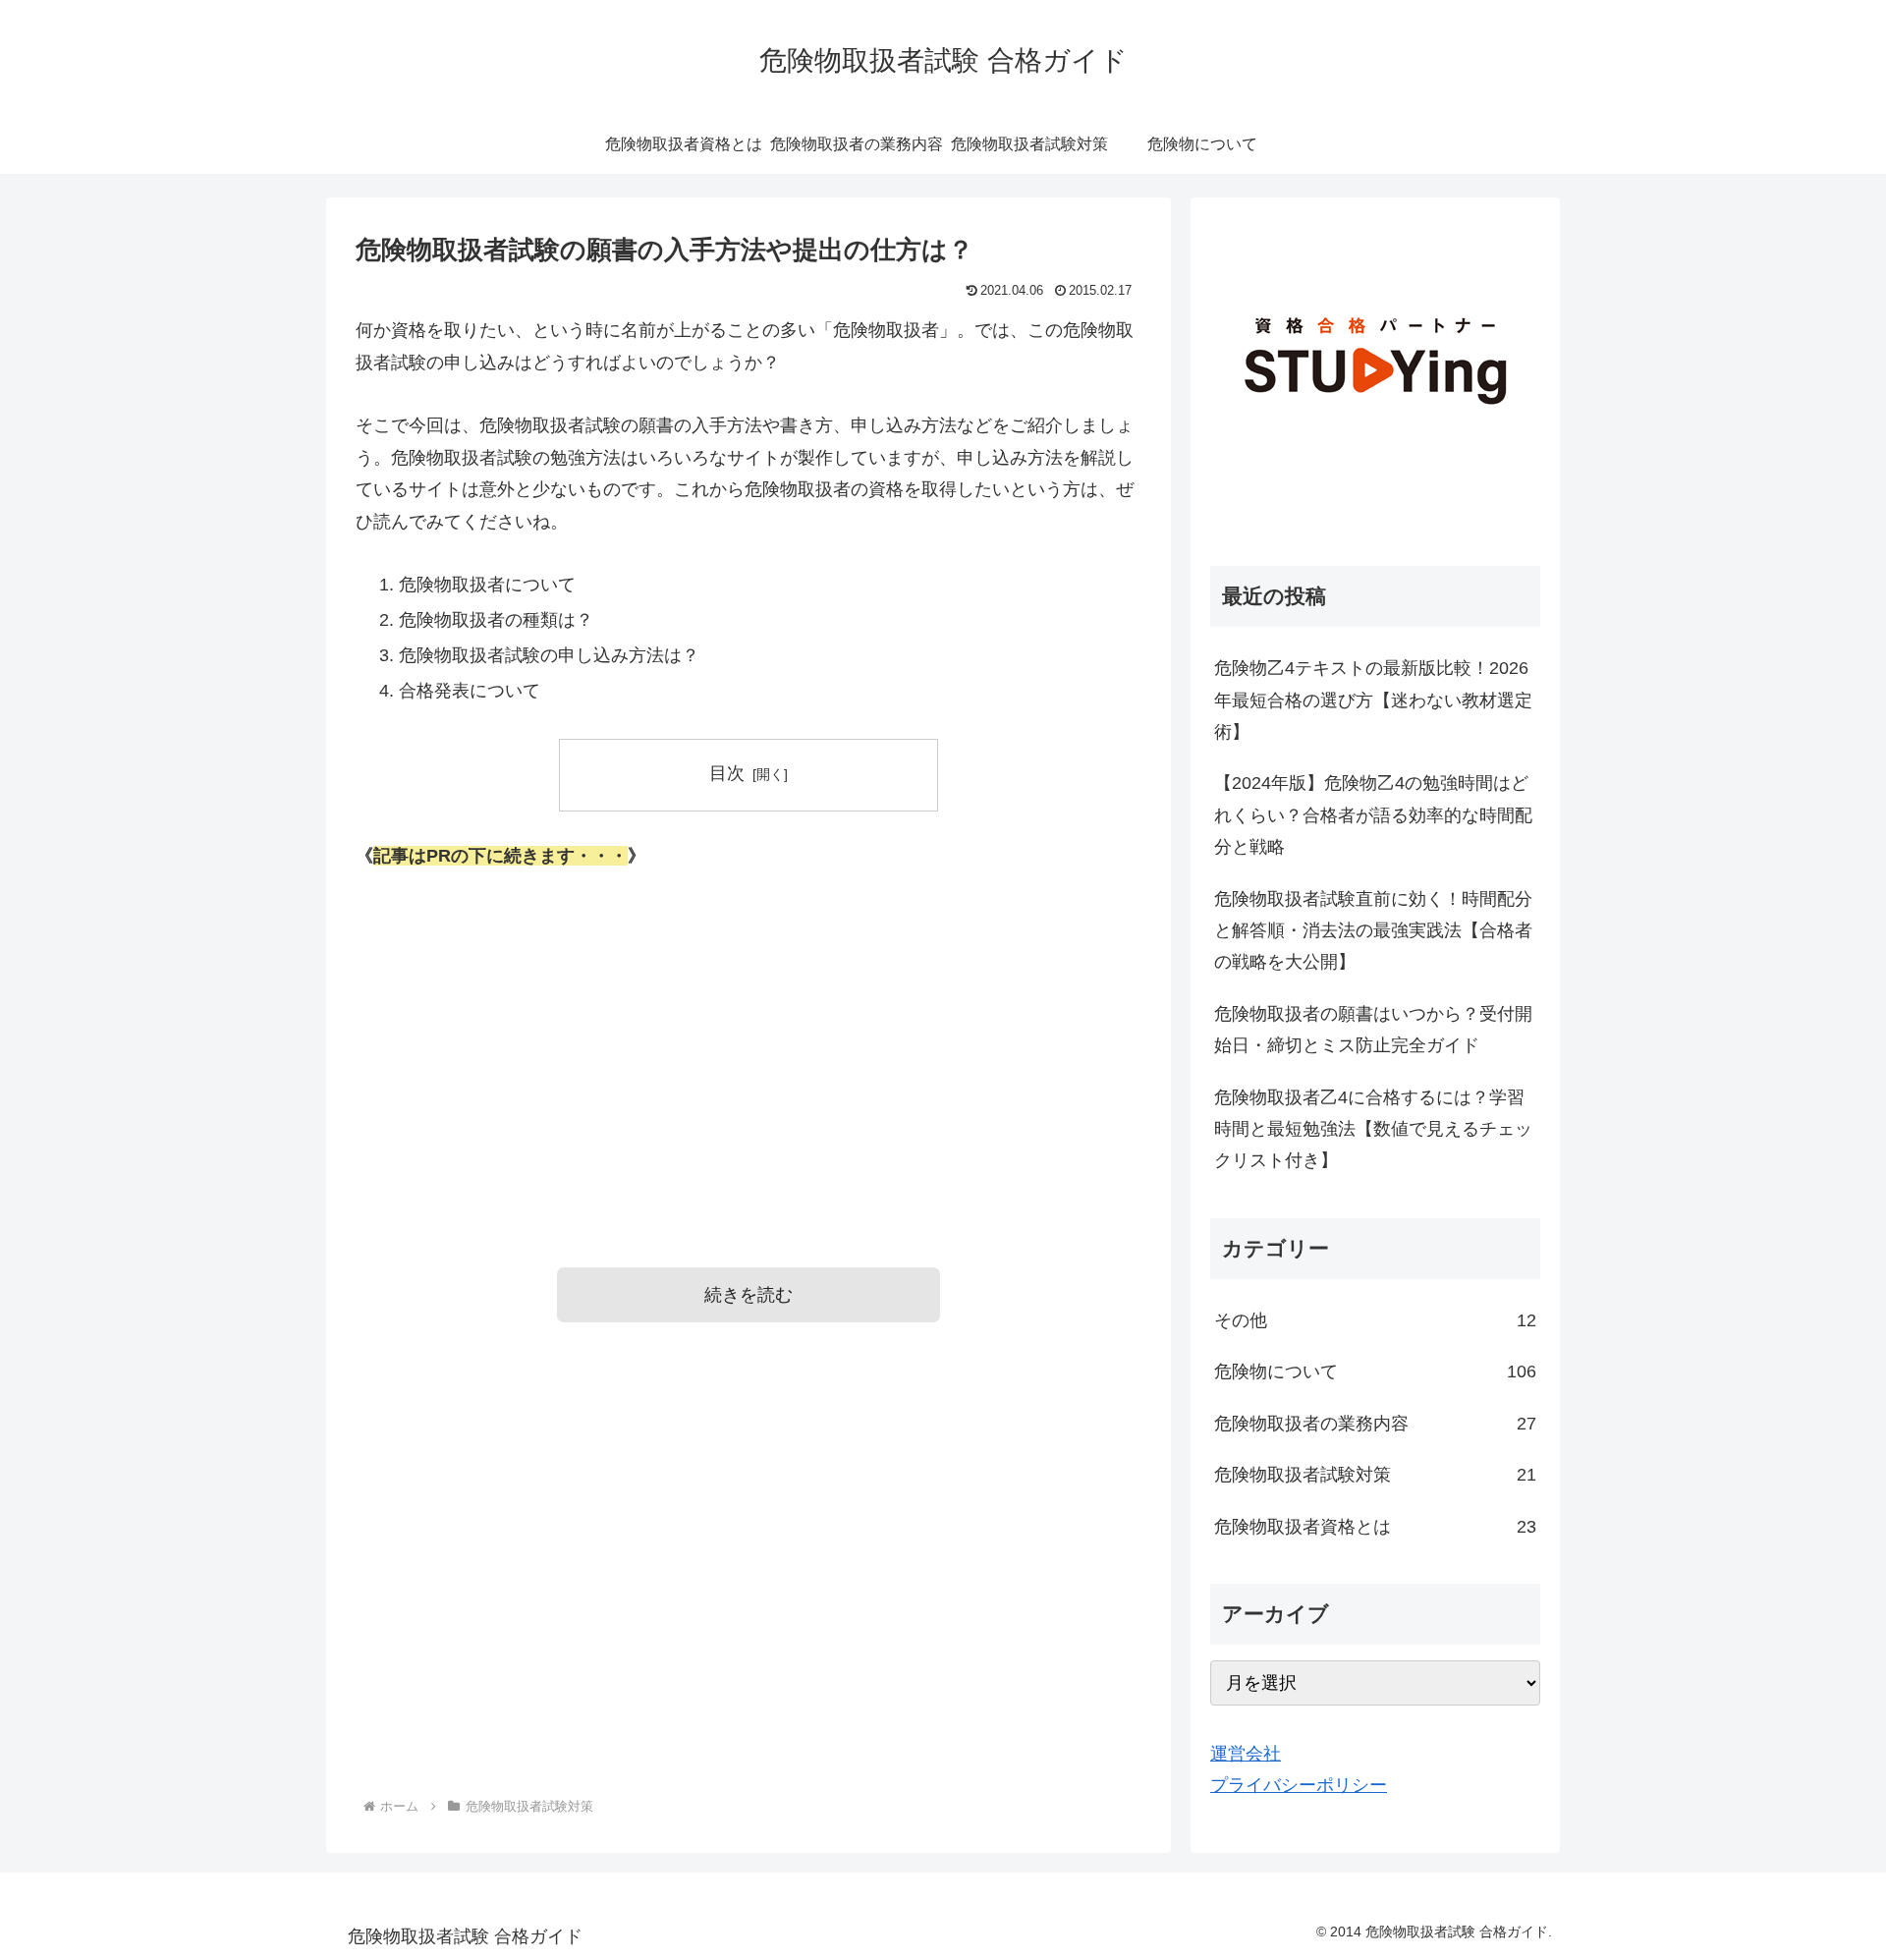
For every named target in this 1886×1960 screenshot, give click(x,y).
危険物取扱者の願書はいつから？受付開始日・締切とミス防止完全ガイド (1373, 1030)
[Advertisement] (749, 1041)
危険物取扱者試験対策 (1375, 1475)
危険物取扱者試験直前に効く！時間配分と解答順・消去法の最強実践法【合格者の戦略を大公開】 (1373, 931)
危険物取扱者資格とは (1375, 1527)
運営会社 (1246, 1754)
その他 (1375, 1320)
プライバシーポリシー (1299, 1785)
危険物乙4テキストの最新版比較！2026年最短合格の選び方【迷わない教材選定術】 (1373, 700)
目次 (727, 773)
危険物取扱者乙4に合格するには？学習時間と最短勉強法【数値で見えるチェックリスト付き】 (1373, 1129)
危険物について (1375, 1372)
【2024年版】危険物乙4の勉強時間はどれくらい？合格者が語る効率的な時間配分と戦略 (1373, 815)
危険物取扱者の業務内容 (1375, 1424)
